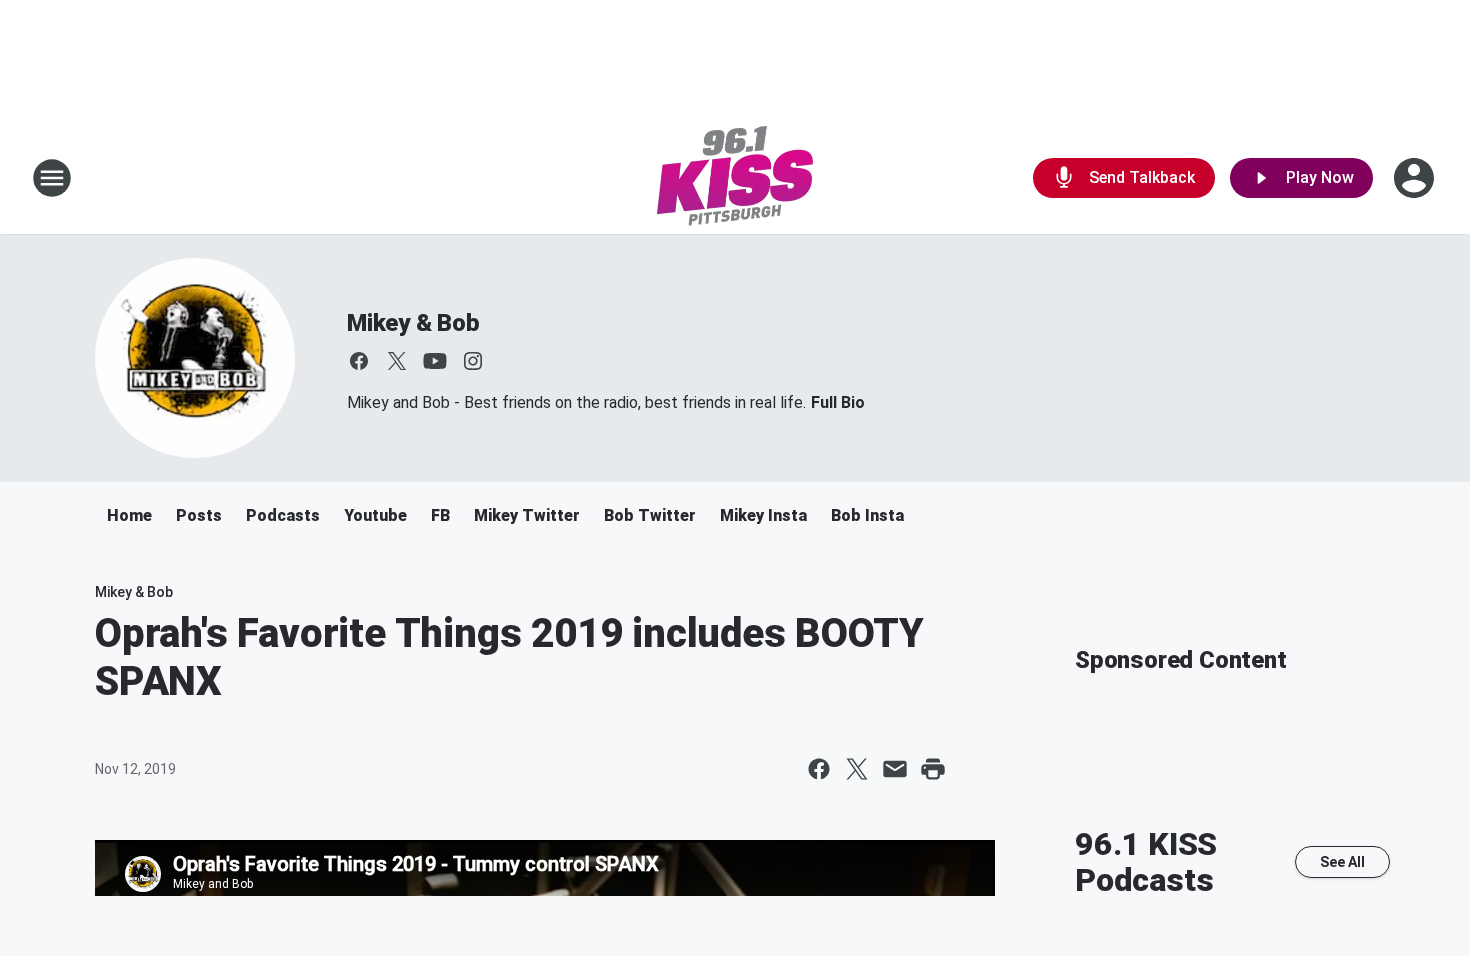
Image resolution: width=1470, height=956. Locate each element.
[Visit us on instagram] (473, 361)
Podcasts (283, 515)
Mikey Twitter (527, 515)
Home (129, 515)
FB (440, 515)
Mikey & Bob (413, 323)
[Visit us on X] (397, 361)
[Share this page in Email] (895, 769)
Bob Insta (867, 515)
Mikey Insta (763, 515)
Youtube (375, 515)
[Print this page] (933, 769)
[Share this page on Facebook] (819, 769)
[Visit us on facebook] (359, 361)
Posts (199, 515)
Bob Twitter (650, 515)
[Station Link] (735, 178)
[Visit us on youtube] (435, 361)
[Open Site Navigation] (52, 178)
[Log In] (1416, 178)
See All (1342, 862)
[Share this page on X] (857, 769)
